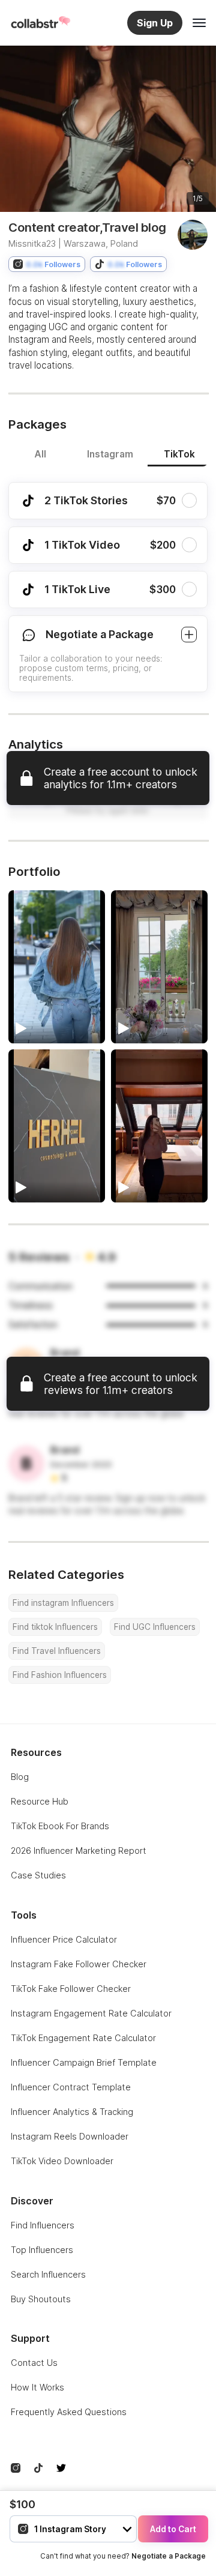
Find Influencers (43, 2225)
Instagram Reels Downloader (70, 2136)
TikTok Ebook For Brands (60, 1826)
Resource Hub (40, 1801)
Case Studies (38, 1875)
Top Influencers (42, 2250)
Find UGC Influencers (155, 1627)
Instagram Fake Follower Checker (79, 1964)
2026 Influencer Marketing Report (79, 1851)
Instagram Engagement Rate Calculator (91, 2013)
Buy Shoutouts (41, 2299)
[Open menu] (199, 23)
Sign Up (155, 23)
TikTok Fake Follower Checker (71, 1989)
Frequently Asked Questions (69, 2412)
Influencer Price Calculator (64, 1939)
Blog (20, 1777)
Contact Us (34, 2363)
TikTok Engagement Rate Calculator (83, 2038)
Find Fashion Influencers (60, 1675)
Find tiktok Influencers (55, 1627)
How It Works (37, 2387)
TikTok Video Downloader (62, 2161)
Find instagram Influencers (63, 1603)
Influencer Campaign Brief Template (84, 2062)
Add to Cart (173, 2529)
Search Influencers (48, 2274)
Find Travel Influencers (57, 1651)
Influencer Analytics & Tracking (72, 2112)
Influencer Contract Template (71, 2087)
